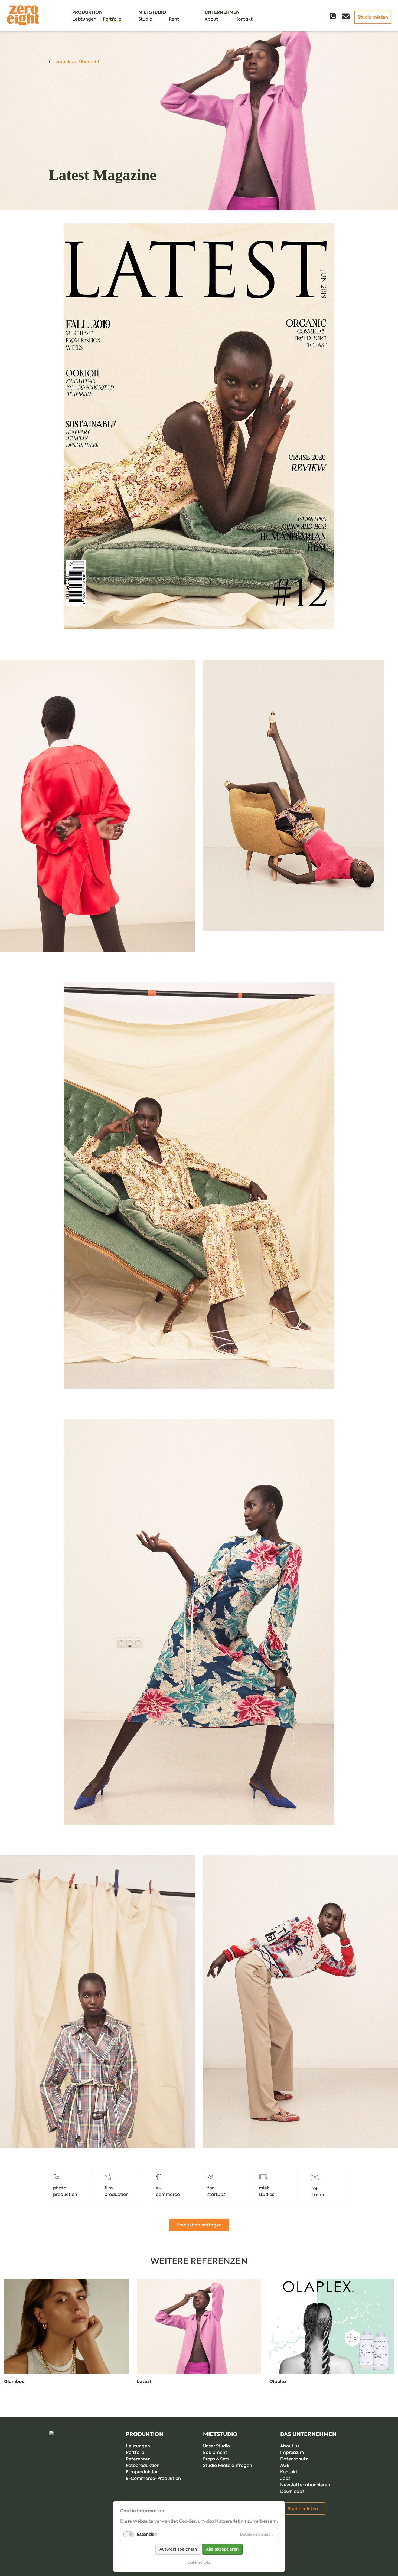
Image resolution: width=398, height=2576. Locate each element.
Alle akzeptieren (222, 2549)
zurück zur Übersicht (78, 61)
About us (290, 2446)
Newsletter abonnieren (305, 2485)
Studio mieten (373, 17)
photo (60, 2188)
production (65, 2194)
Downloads (292, 2491)
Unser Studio (216, 2446)
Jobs (285, 2478)
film (109, 2188)
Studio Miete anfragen (228, 2465)
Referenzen (138, 2459)
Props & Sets (216, 2459)
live (314, 2188)
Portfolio (135, 2452)
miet (264, 2188)
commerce (168, 2194)
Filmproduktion (142, 2472)
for (211, 2188)
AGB (285, 2465)
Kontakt (289, 2472)
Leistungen (138, 2446)
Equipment (215, 2452)
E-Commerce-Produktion (153, 2478)
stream (318, 2195)
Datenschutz (294, 2459)
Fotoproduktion (143, 2465)
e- (158, 2188)
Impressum (292, 2452)
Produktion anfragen (199, 2225)
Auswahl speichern (178, 2549)
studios (266, 2194)
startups (216, 2194)
